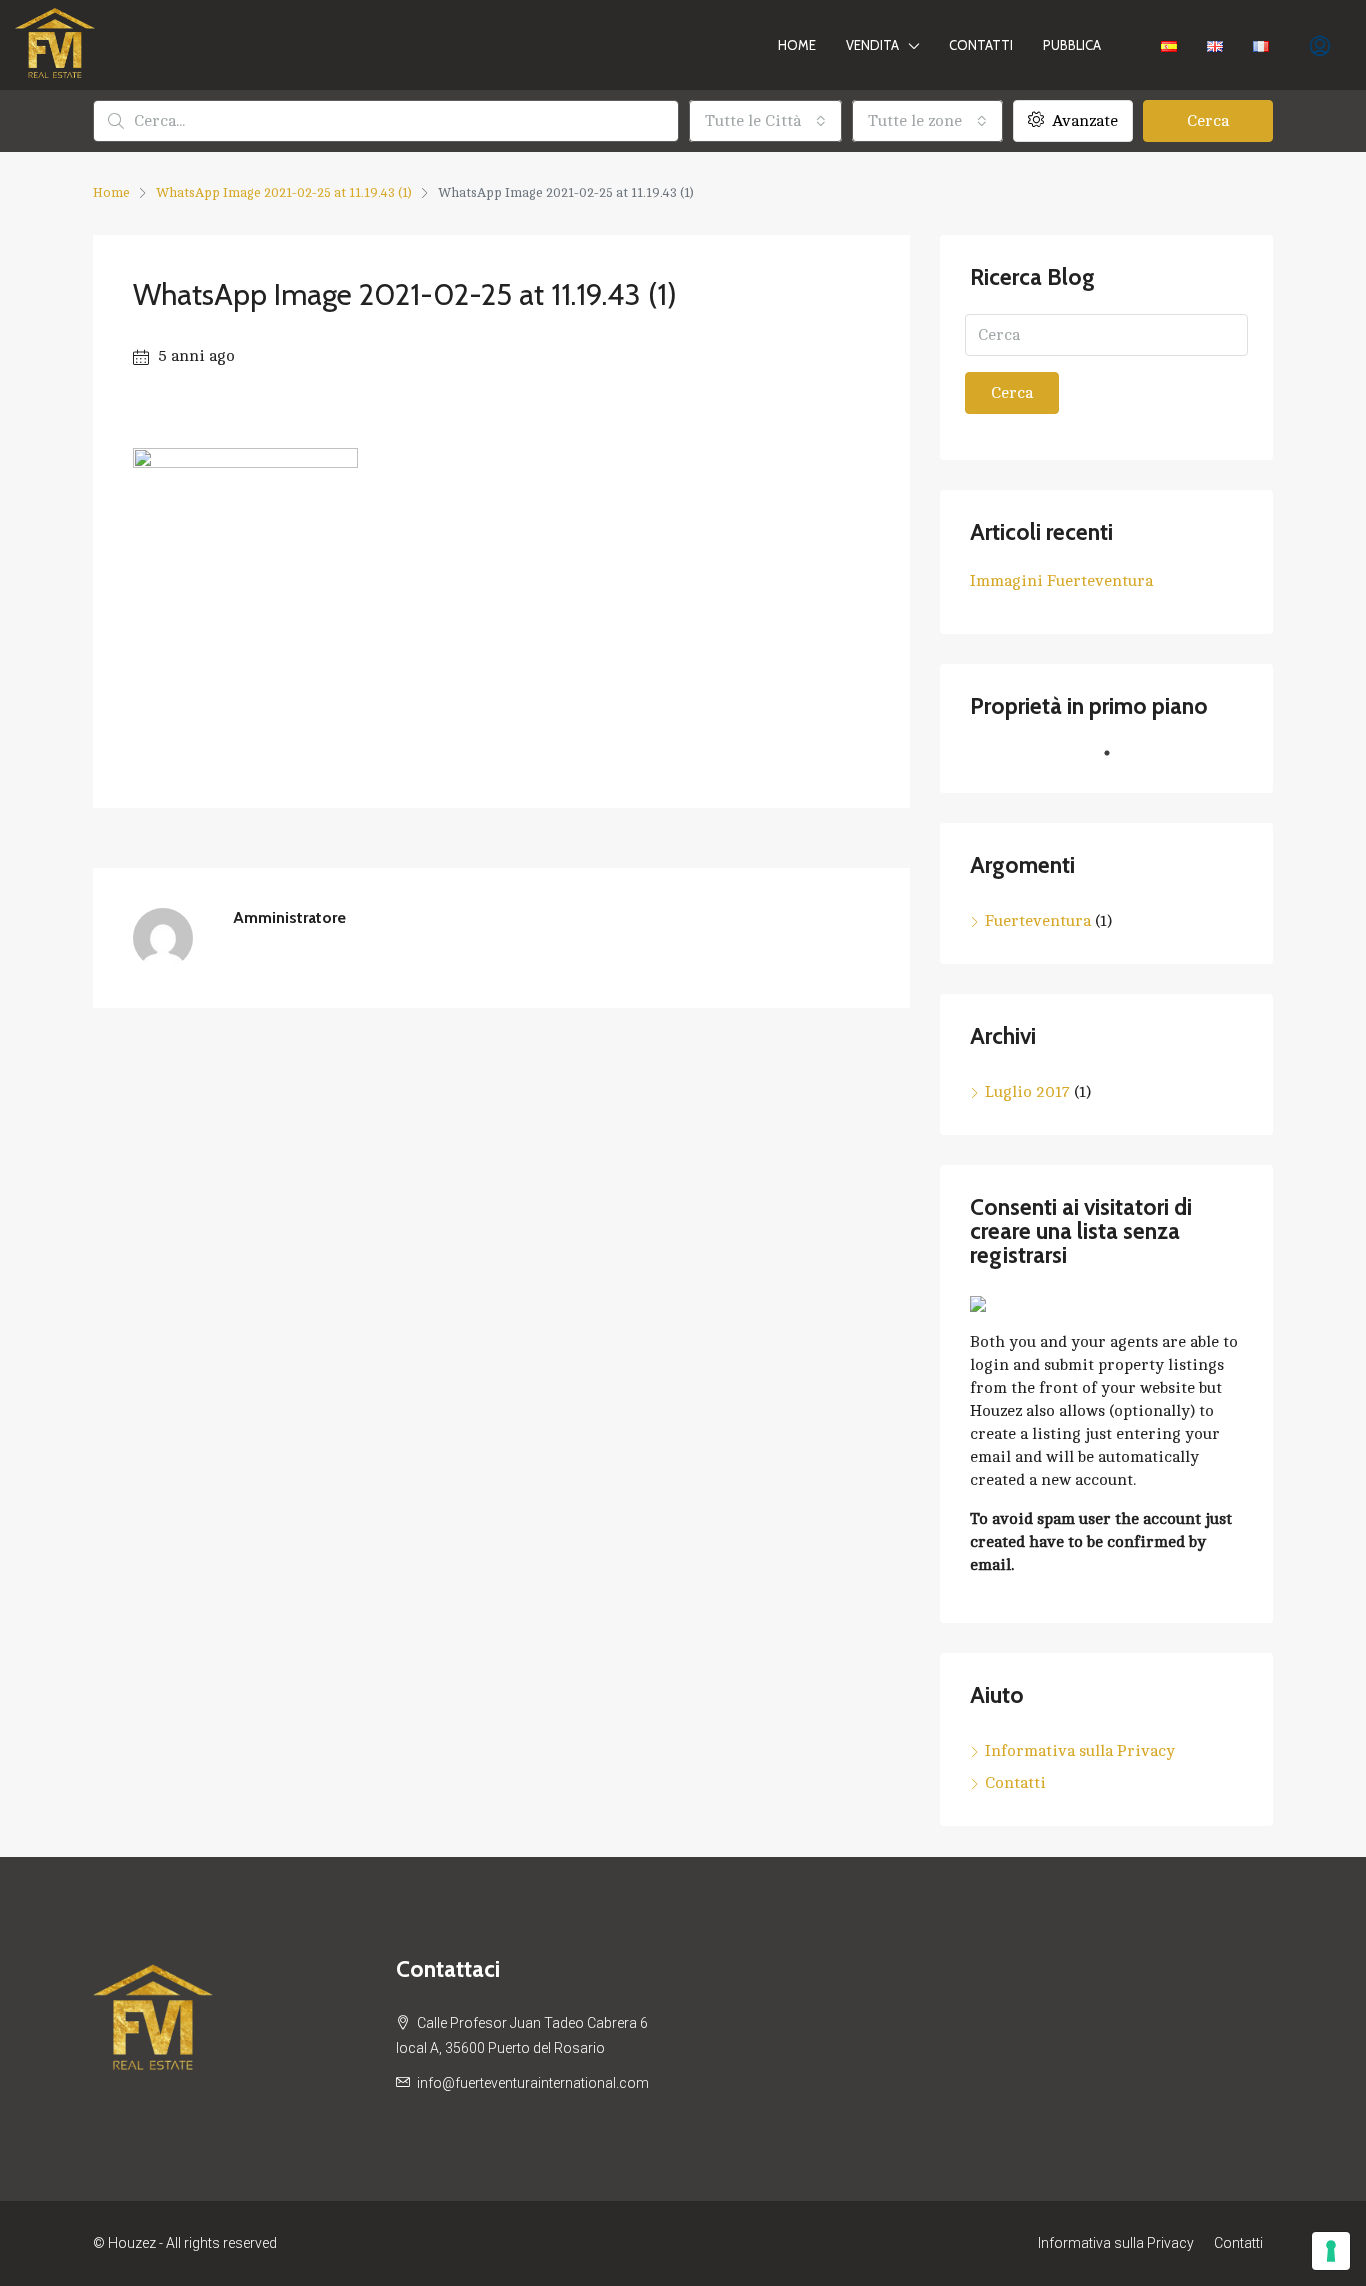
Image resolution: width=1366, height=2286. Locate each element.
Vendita (872, 45)
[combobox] (765, 121)
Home (797, 45)
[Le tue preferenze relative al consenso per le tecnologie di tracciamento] (1331, 2251)
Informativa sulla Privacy (1080, 1751)
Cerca (1208, 121)
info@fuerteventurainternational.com (533, 2083)
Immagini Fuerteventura (1061, 581)
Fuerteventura (1038, 921)
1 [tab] (1117, 761)
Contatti (981, 45)
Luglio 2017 (1027, 1092)
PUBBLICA (1072, 45)
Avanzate (1083, 121)
